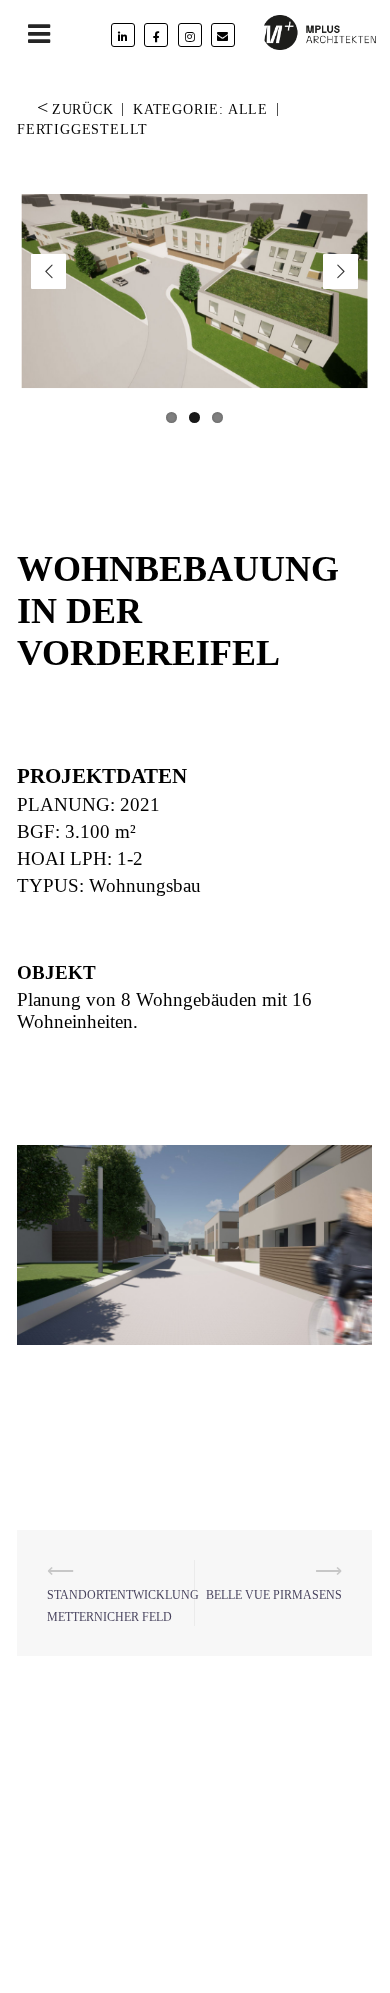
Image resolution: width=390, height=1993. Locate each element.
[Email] (223, 35)
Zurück (75, 109)
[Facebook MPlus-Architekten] (156, 35)
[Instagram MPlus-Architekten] (190, 35)
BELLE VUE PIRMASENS (274, 1595)
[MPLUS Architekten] (320, 30)
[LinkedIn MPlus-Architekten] (123, 35)
